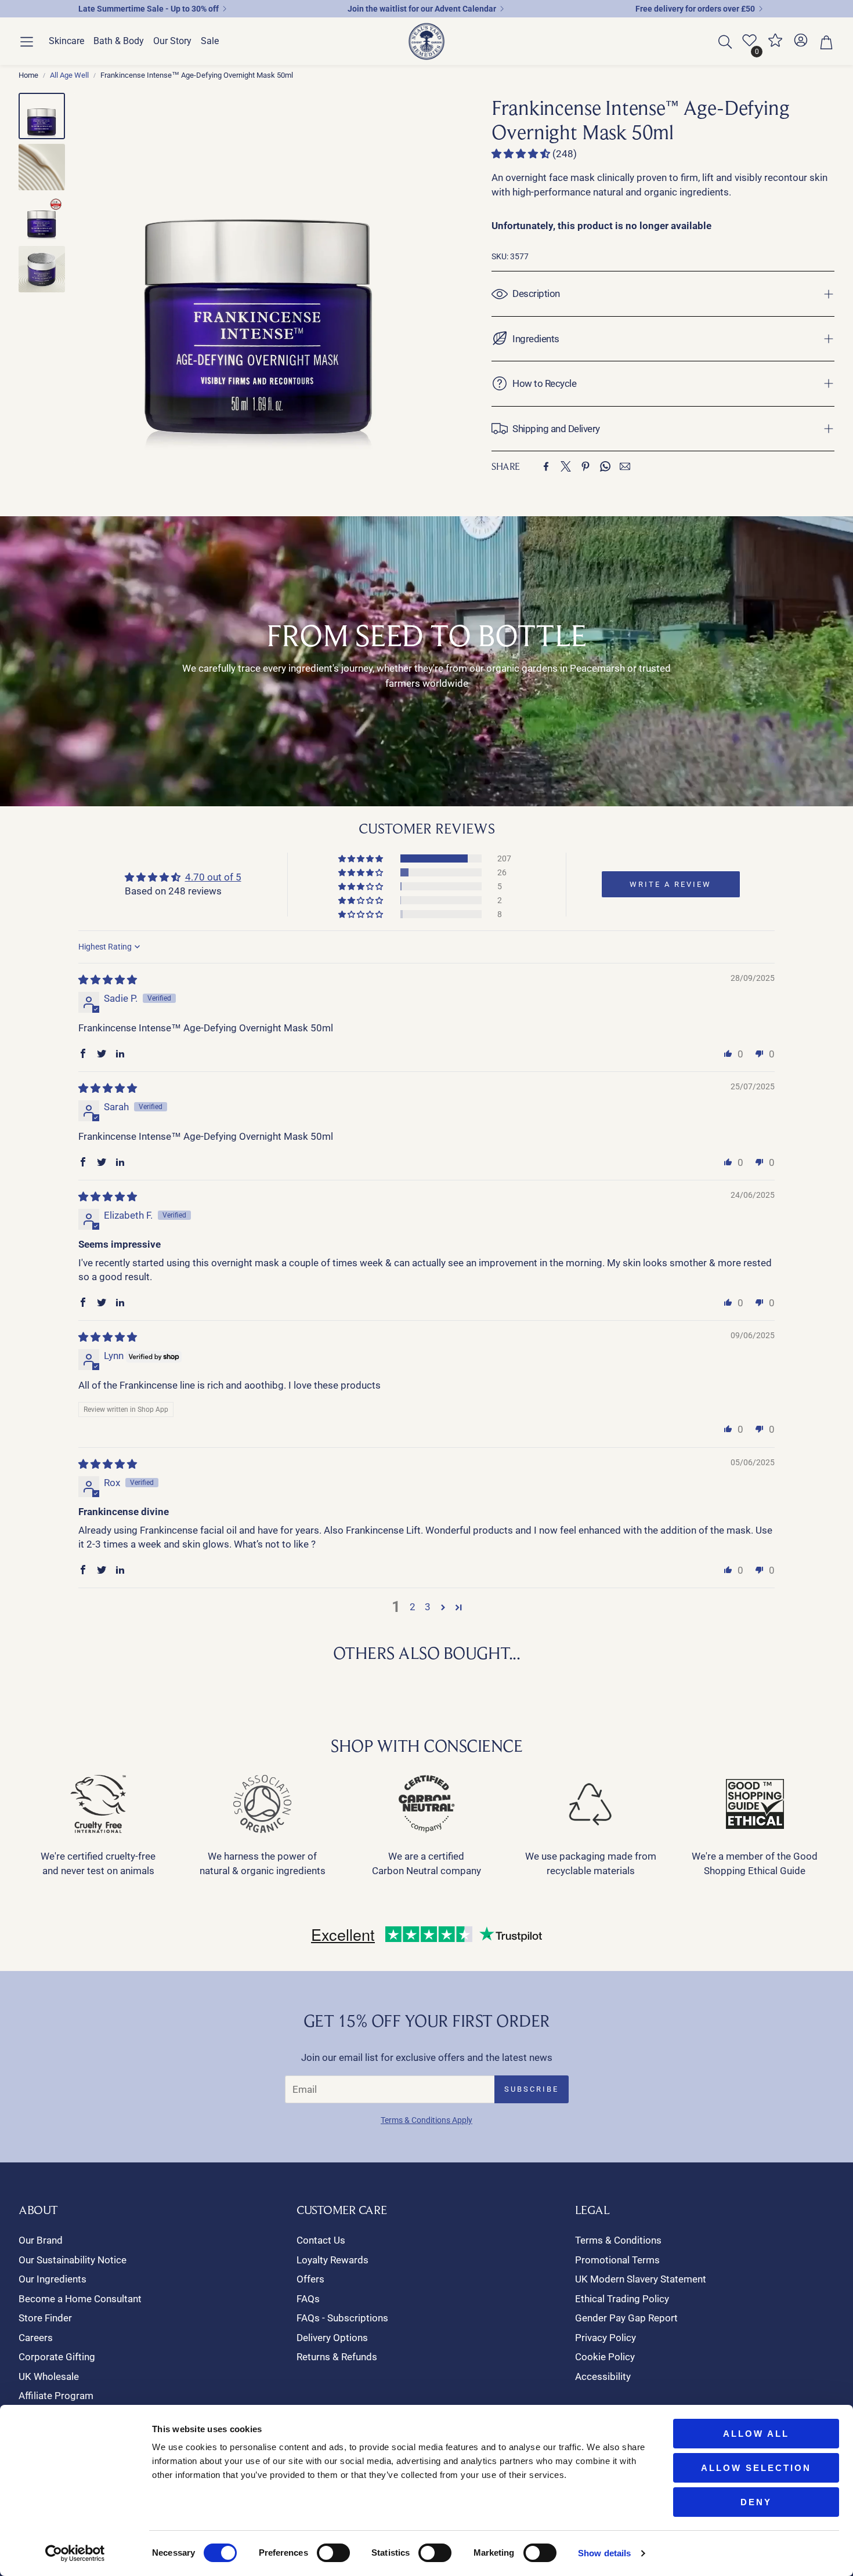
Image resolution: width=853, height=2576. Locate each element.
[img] (108, 980)
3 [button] (428, 1607)
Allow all (756, 2434)
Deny (756, 2502)
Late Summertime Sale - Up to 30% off (149, 9)
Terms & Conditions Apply (426, 2120)
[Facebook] (546, 466)
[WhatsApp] (605, 466)
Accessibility (603, 2376)
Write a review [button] (671, 884)
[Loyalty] (775, 45)
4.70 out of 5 (213, 877)
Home (28, 75)
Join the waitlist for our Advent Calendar (422, 9)
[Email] (625, 466)
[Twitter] (566, 466)
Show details (604, 2553)
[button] (27, 42)
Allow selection (756, 2468)
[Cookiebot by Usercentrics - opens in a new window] (75, 2553)
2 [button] (413, 1607)
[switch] (333, 2553)
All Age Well (69, 75)
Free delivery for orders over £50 (695, 9)
